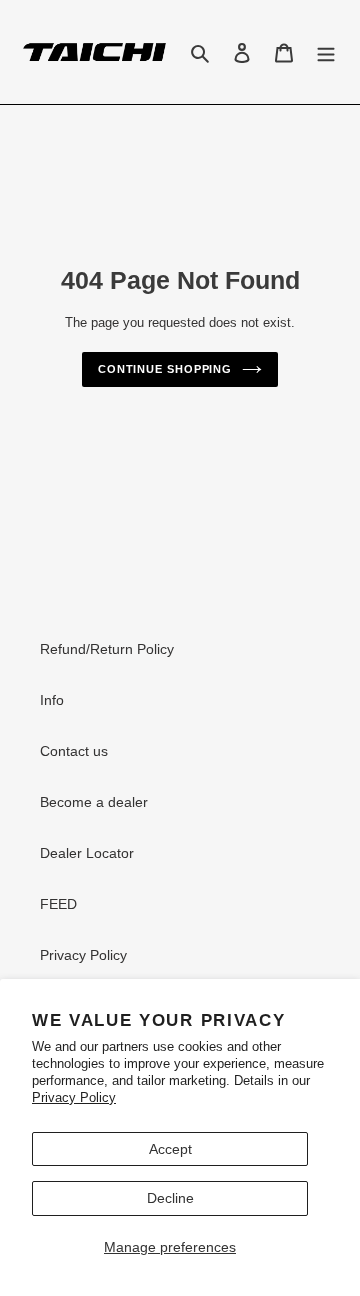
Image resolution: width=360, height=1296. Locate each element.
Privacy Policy (74, 1097)
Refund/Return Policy (107, 649)
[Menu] (326, 52)
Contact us (74, 751)
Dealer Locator (87, 853)
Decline (170, 1198)
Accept (170, 1149)
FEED (58, 904)
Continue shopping (165, 369)
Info (52, 700)
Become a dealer (94, 802)
